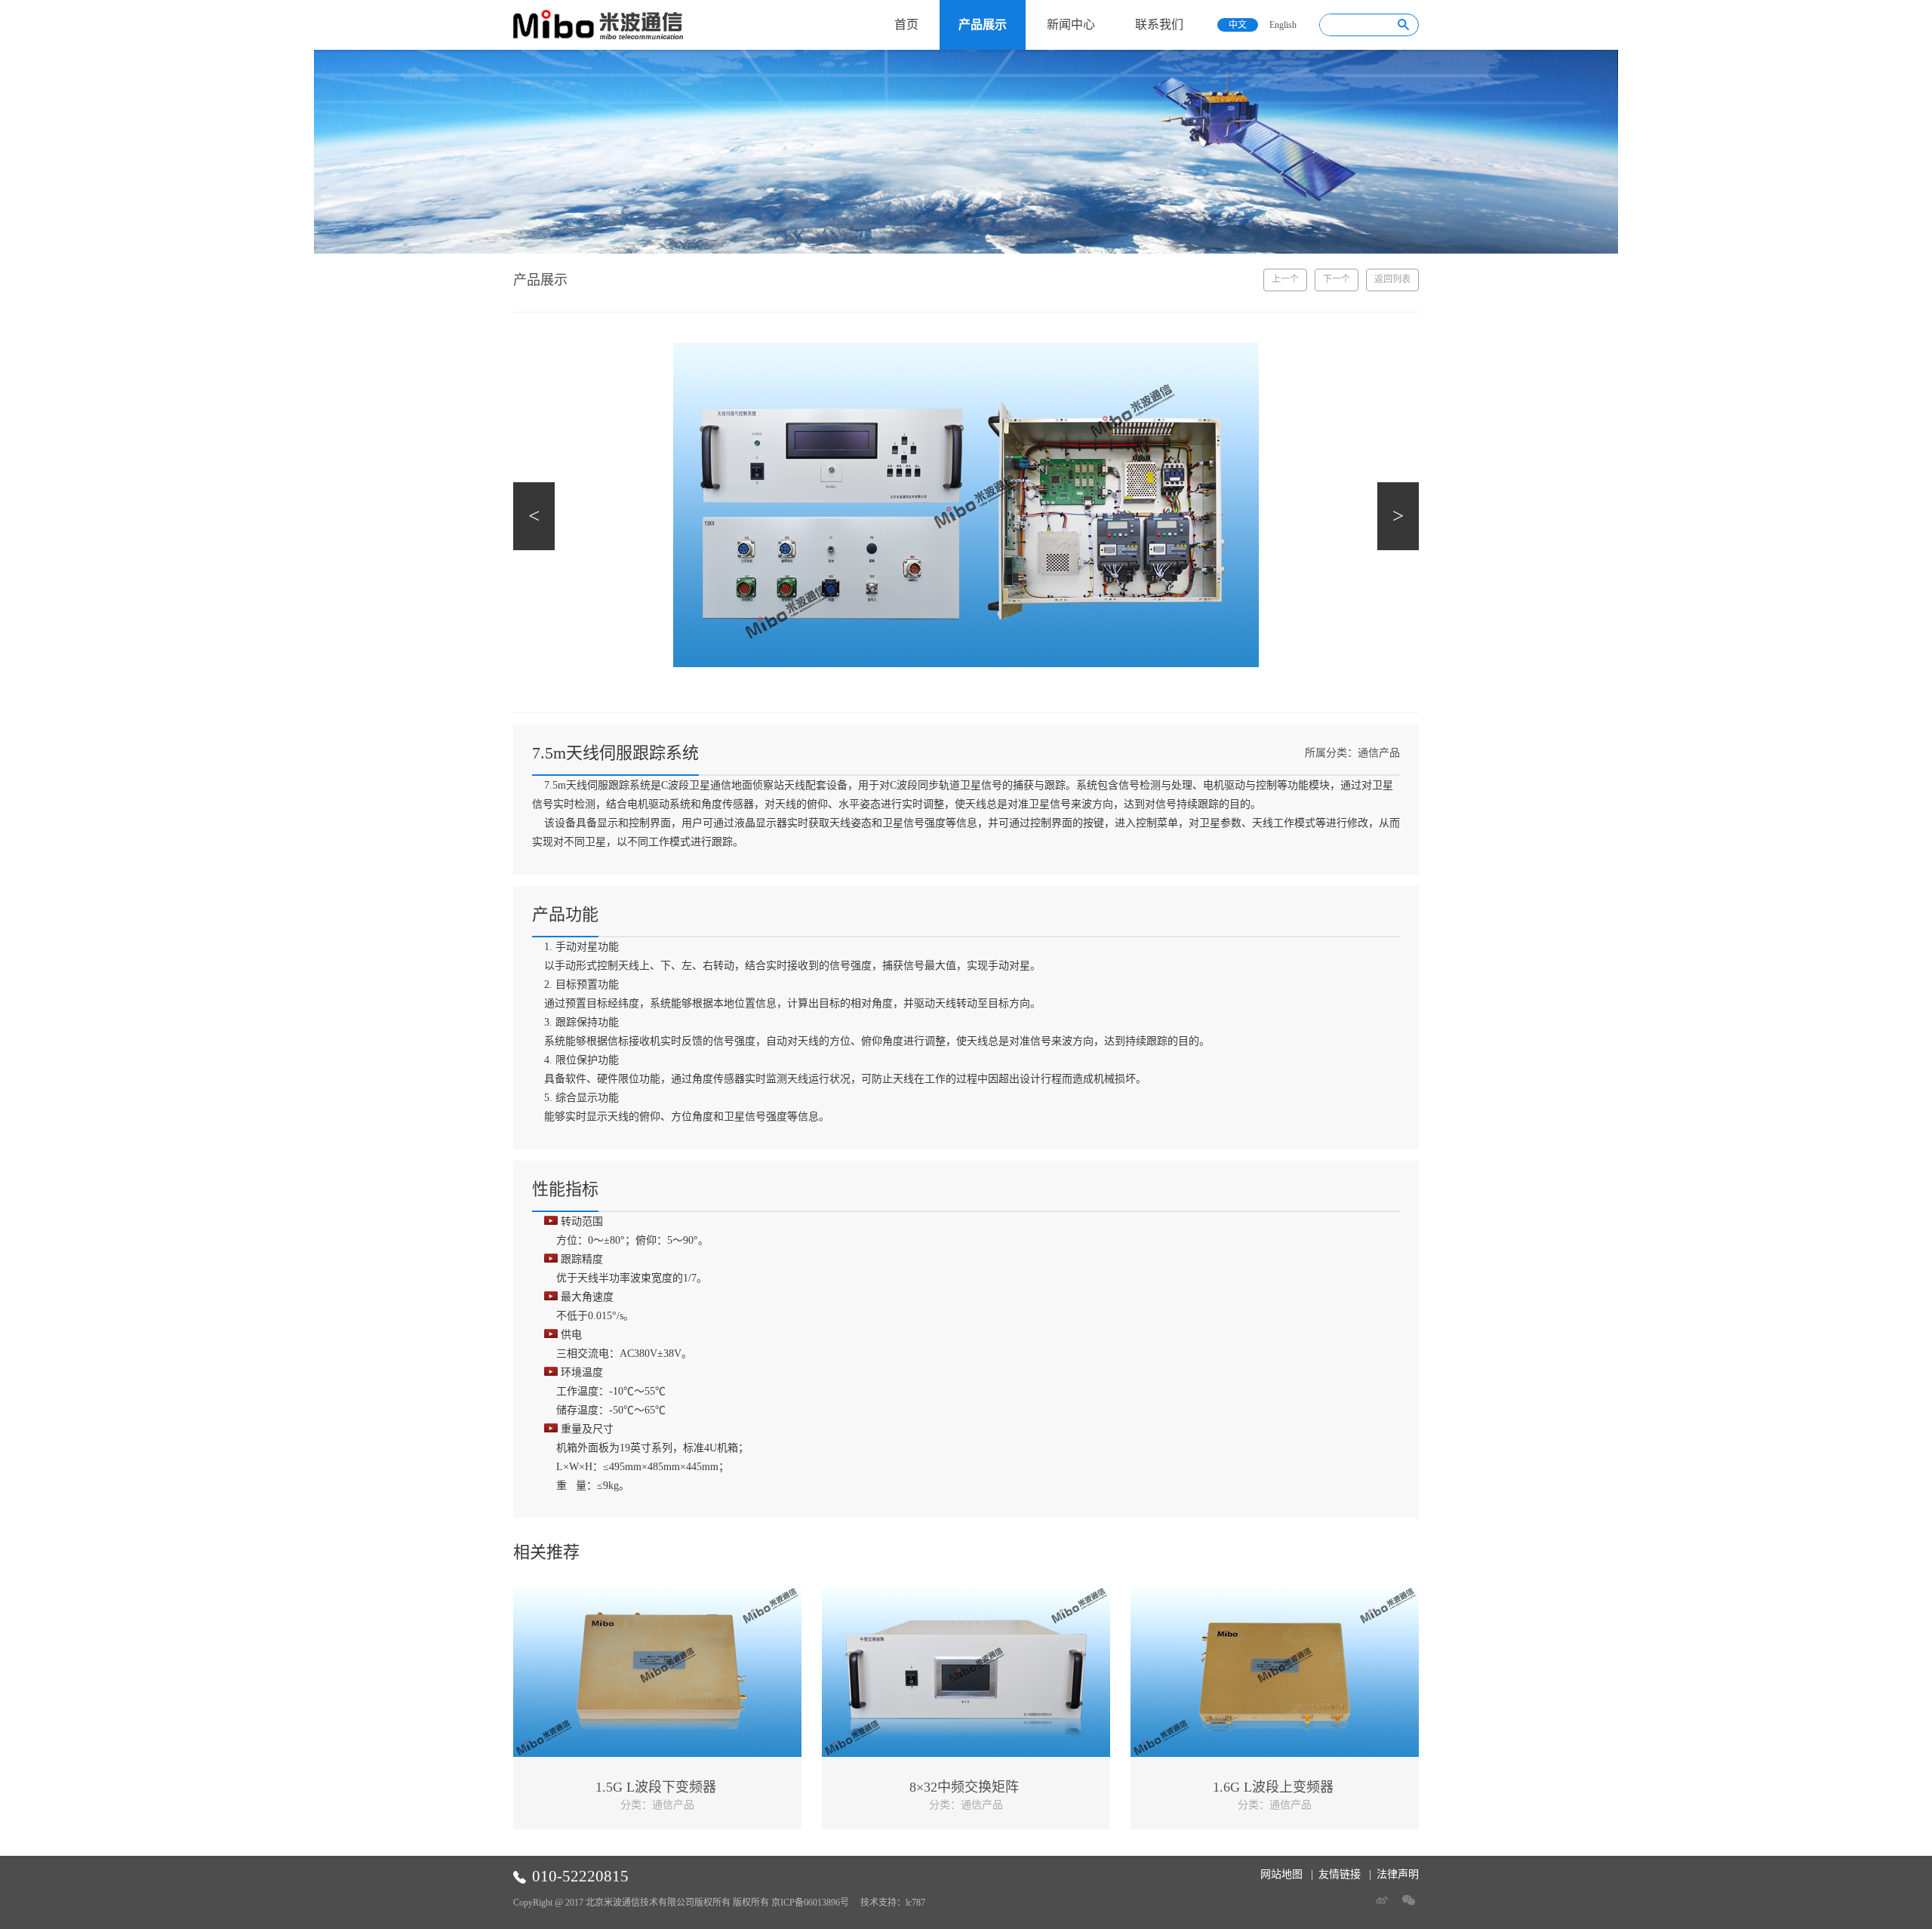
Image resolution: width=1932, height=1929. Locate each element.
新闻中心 (1071, 25)
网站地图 (1281, 1874)
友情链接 (1340, 1874)
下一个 (1337, 279)
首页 (906, 25)
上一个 (1285, 279)
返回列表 (1392, 279)
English (1283, 25)
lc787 (915, 1903)
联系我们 (1159, 25)
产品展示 (983, 25)
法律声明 (1398, 1874)
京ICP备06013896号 (810, 1903)
